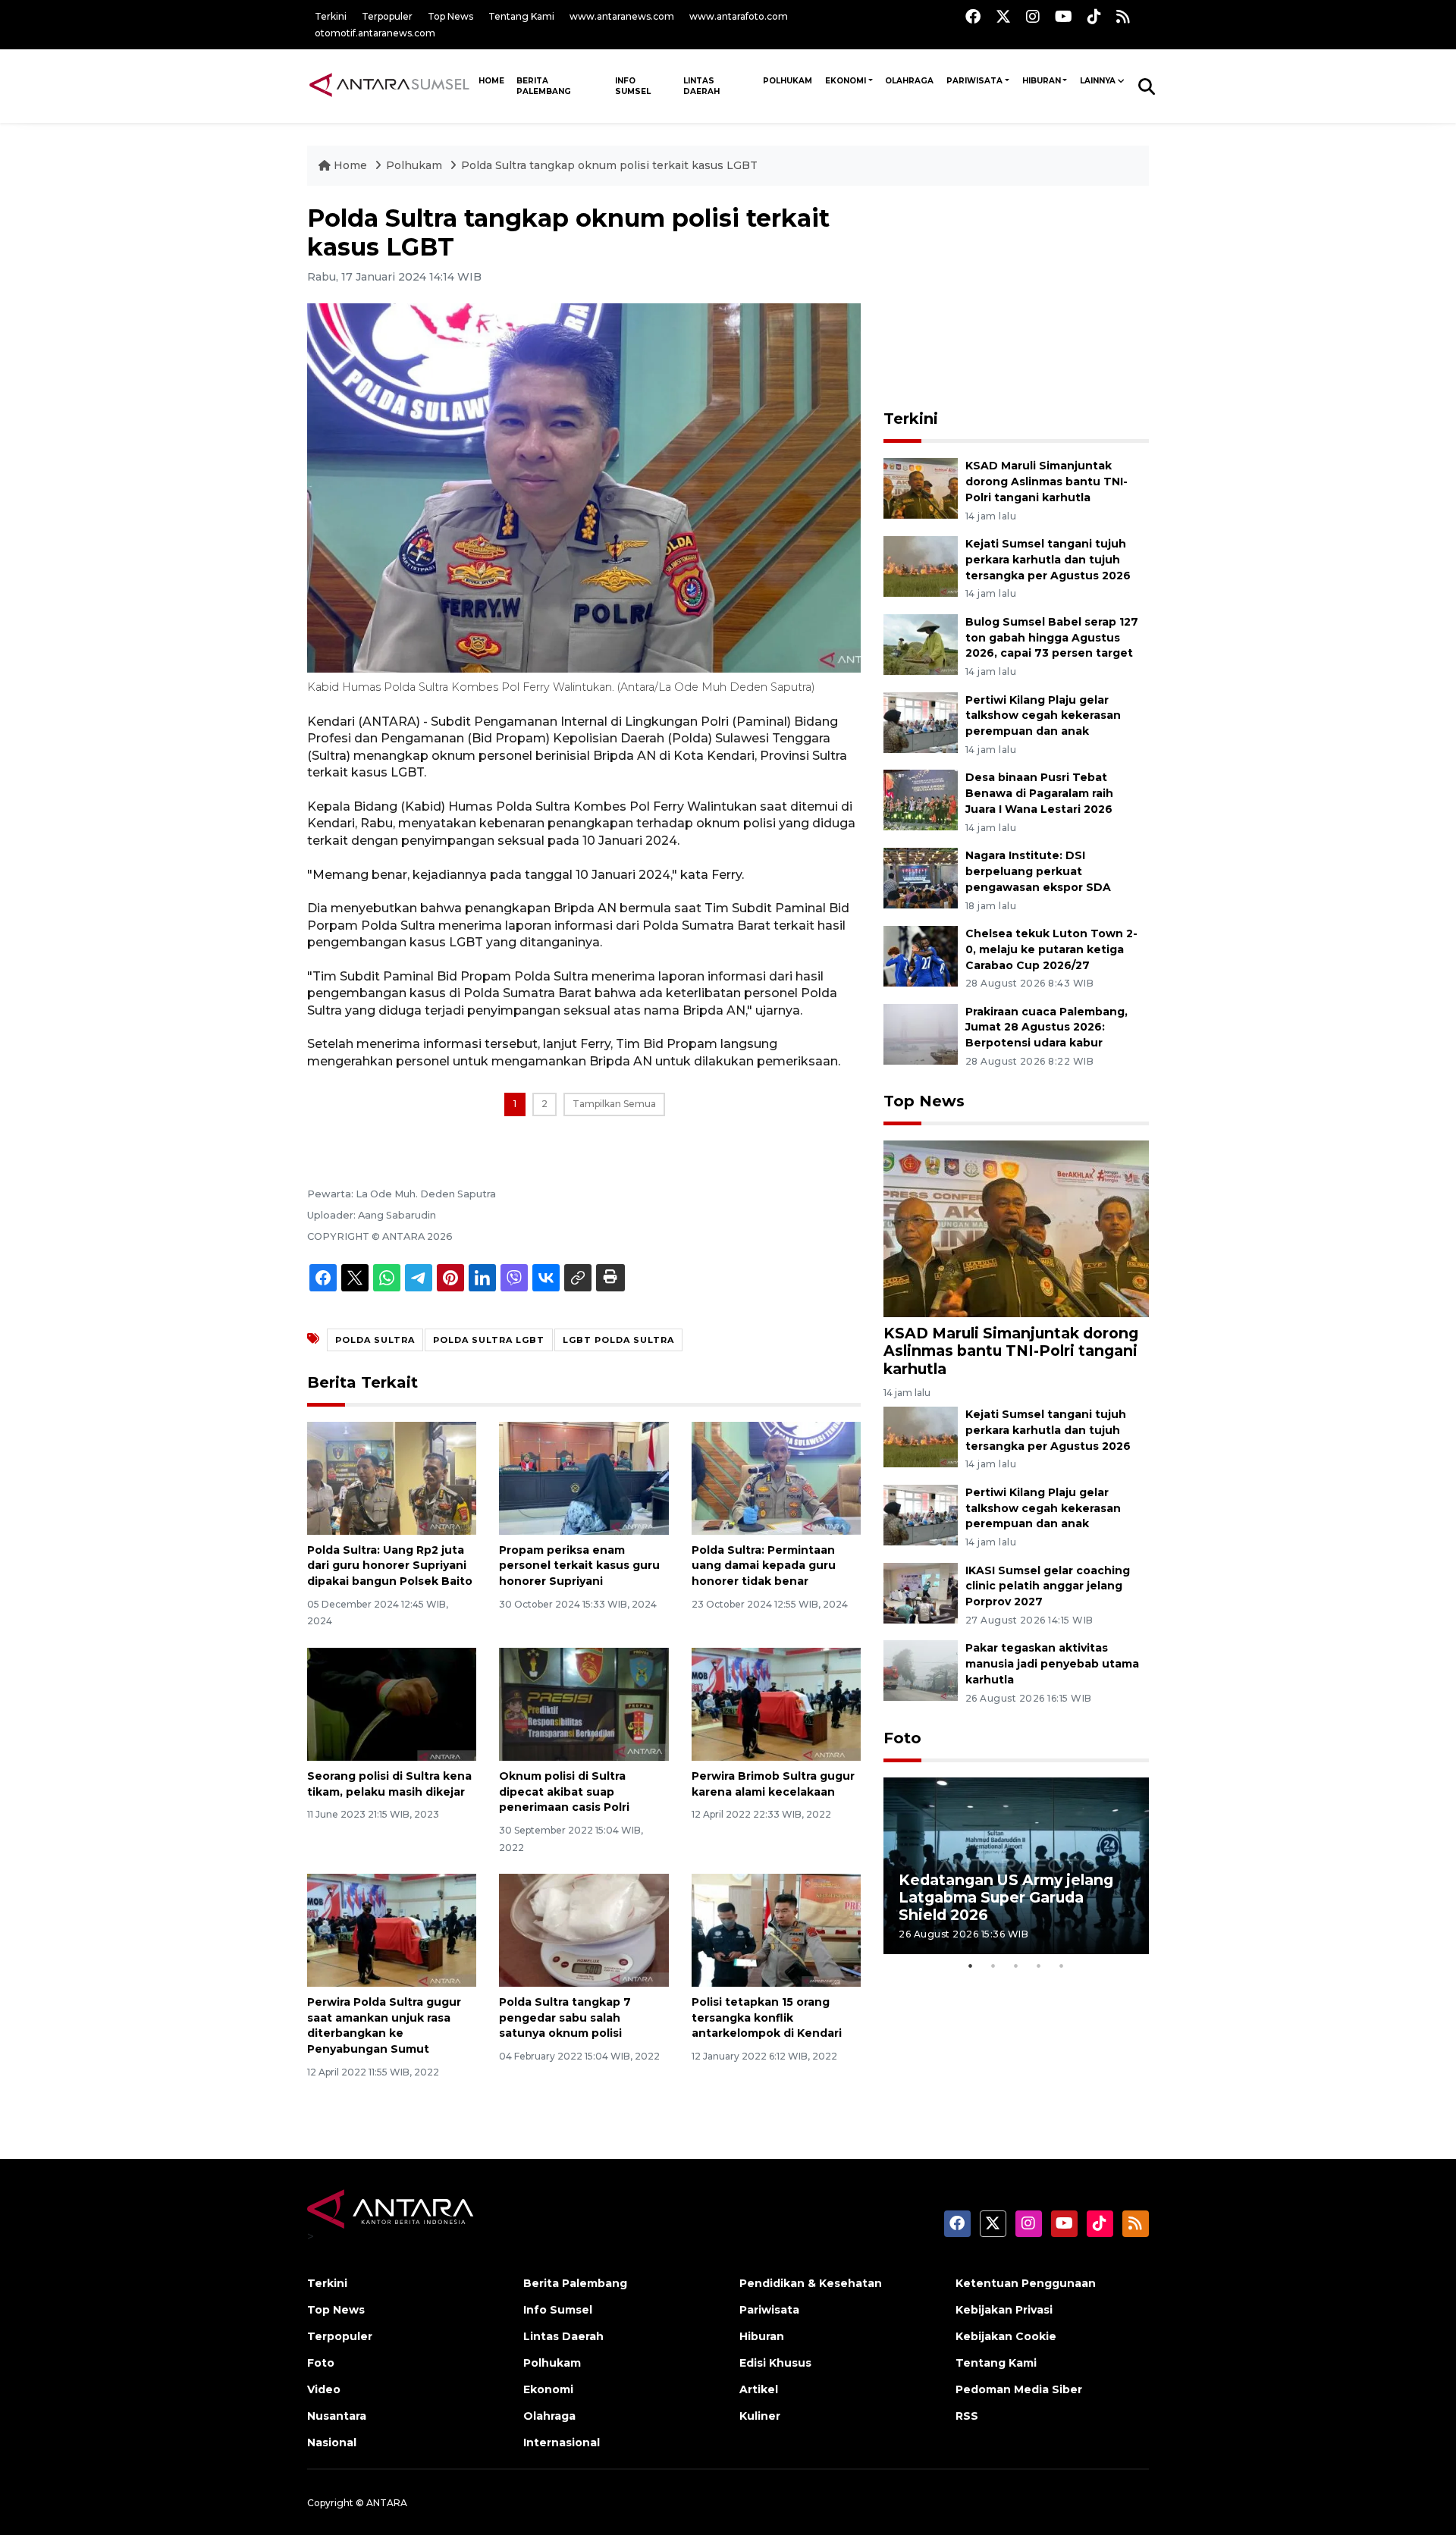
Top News (450, 16)
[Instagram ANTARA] (1033, 16)
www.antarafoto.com (739, 16)
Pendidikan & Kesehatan (811, 2283)
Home (350, 165)
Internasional (562, 2442)
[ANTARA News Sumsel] (389, 86)
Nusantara (337, 2416)
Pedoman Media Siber (1019, 2389)
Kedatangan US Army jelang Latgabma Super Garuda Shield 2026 (1006, 1897)
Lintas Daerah (701, 86)
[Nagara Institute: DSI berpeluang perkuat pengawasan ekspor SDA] (921, 877)
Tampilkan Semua (614, 1104)
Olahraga (909, 81)
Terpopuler (387, 16)
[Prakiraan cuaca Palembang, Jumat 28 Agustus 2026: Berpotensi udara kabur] (921, 1033)
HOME (491, 81)
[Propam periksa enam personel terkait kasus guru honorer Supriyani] (584, 1477)
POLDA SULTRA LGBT (489, 1340)
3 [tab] (1016, 1966)
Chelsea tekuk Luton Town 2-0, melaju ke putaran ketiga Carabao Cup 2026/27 (1051, 949)
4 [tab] (1039, 1966)
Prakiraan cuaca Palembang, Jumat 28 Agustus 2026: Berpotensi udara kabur (1046, 1027)
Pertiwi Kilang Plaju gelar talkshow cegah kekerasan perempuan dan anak (1043, 716)
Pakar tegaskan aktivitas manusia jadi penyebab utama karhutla (1052, 1664)
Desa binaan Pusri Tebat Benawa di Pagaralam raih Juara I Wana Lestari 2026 (1039, 793)
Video (324, 2389)
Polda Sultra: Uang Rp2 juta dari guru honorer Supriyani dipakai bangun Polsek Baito (390, 1566)
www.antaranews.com (622, 16)
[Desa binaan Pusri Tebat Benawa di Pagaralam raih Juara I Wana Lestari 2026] (921, 800)
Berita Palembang (544, 86)
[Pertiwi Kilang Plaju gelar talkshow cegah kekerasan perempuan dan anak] (921, 722)
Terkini (331, 16)
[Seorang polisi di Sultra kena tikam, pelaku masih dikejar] (392, 1704)
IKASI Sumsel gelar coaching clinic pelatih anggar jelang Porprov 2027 (1048, 1586)
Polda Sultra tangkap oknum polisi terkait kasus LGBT (609, 165)
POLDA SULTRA (375, 1340)
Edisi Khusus (775, 2363)
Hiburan (1042, 81)
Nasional (332, 2442)
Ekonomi (846, 81)
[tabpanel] (1016, 1866)
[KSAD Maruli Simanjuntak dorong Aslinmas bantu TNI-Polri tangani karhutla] (921, 487)
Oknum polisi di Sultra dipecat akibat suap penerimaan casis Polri (564, 1792)
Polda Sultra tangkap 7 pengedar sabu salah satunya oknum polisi (565, 2018)
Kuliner (760, 2416)
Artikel (759, 2389)
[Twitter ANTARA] (1003, 16)
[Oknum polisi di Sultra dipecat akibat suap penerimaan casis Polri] (584, 1704)
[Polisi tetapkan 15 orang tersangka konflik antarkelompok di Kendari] (776, 1929)
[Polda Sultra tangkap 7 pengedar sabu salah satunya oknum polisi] (584, 1929)
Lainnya (1098, 81)
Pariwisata (974, 81)
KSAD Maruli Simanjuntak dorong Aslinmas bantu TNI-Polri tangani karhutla (1046, 482)
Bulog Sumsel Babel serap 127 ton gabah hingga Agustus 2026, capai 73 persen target (1052, 638)
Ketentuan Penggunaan (1026, 2283)
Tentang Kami (521, 16)
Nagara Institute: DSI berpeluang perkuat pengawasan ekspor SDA (1038, 871)
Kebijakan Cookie (1006, 2336)
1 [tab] (971, 1966)
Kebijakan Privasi (1004, 2310)
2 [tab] (993, 1966)
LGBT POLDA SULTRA (618, 1340)
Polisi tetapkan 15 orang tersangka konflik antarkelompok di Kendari (767, 2018)
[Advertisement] (1016, 299)
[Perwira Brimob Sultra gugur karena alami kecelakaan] (776, 1704)
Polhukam (788, 81)
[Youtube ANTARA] (1064, 16)
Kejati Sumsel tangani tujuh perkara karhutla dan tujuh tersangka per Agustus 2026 (1048, 560)
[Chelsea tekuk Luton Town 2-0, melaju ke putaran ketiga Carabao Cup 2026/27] (921, 955)
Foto (902, 1738)
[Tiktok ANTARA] (1094, 16)
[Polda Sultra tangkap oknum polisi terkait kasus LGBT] (1016, 1228)
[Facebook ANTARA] (973, 16)
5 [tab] (1062, 1966)
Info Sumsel (633, 86)
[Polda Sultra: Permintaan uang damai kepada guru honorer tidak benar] (776, 1477)
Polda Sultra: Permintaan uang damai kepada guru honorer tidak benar (764, 1566)
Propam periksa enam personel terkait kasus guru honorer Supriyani (579, 1566)
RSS (967, 2416)
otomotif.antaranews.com (375, 33)
